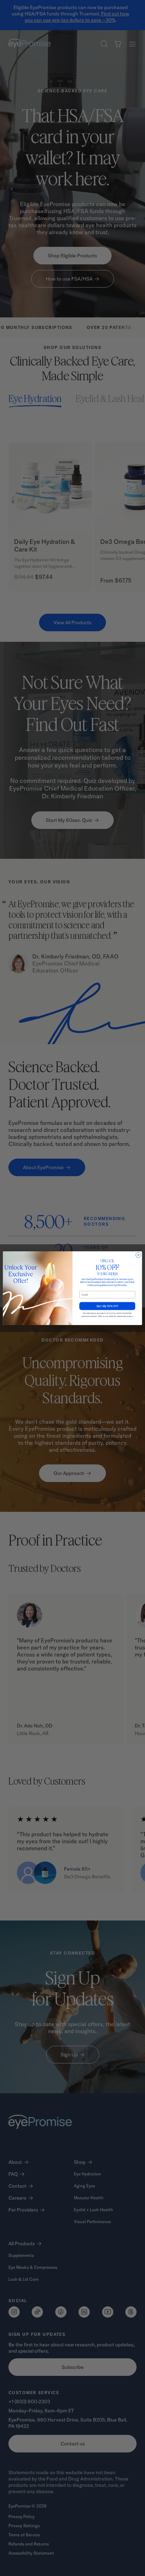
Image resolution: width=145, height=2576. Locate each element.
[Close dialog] (138, 1255)
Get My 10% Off (107, 1306)
